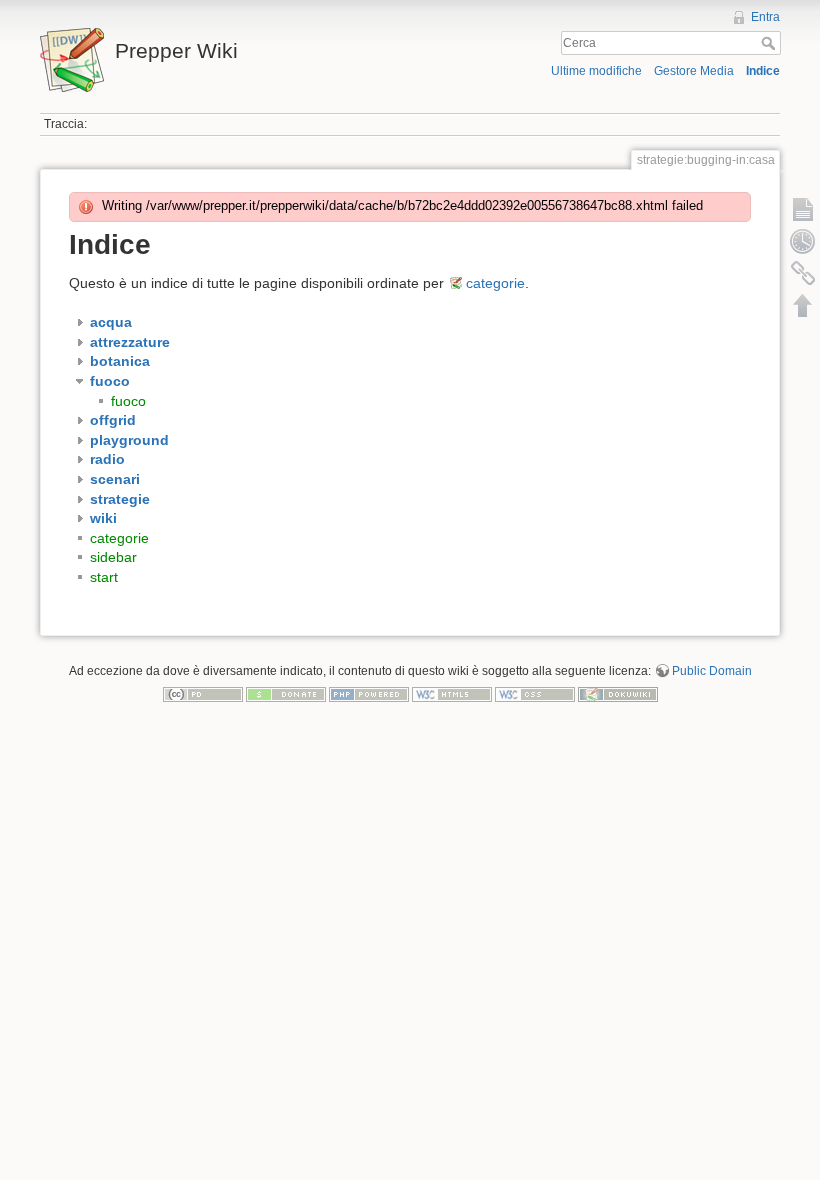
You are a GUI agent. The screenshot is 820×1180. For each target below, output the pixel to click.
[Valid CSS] (535, 694)
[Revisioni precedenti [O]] (803, 241)
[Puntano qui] (803, 273)
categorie (495, 283)
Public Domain (712, 671)
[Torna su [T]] (803, 305)
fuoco (128, 401)
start (104, 577)
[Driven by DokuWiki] (618, 694)
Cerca (770, 43)
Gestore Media (694, 71)
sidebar (113, 557)
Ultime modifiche (596, 71)
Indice (763, 71)
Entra (765, 17)
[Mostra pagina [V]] (803, 209)
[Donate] (286, 694)
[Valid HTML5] (452, 694)
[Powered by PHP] (369, 694)
